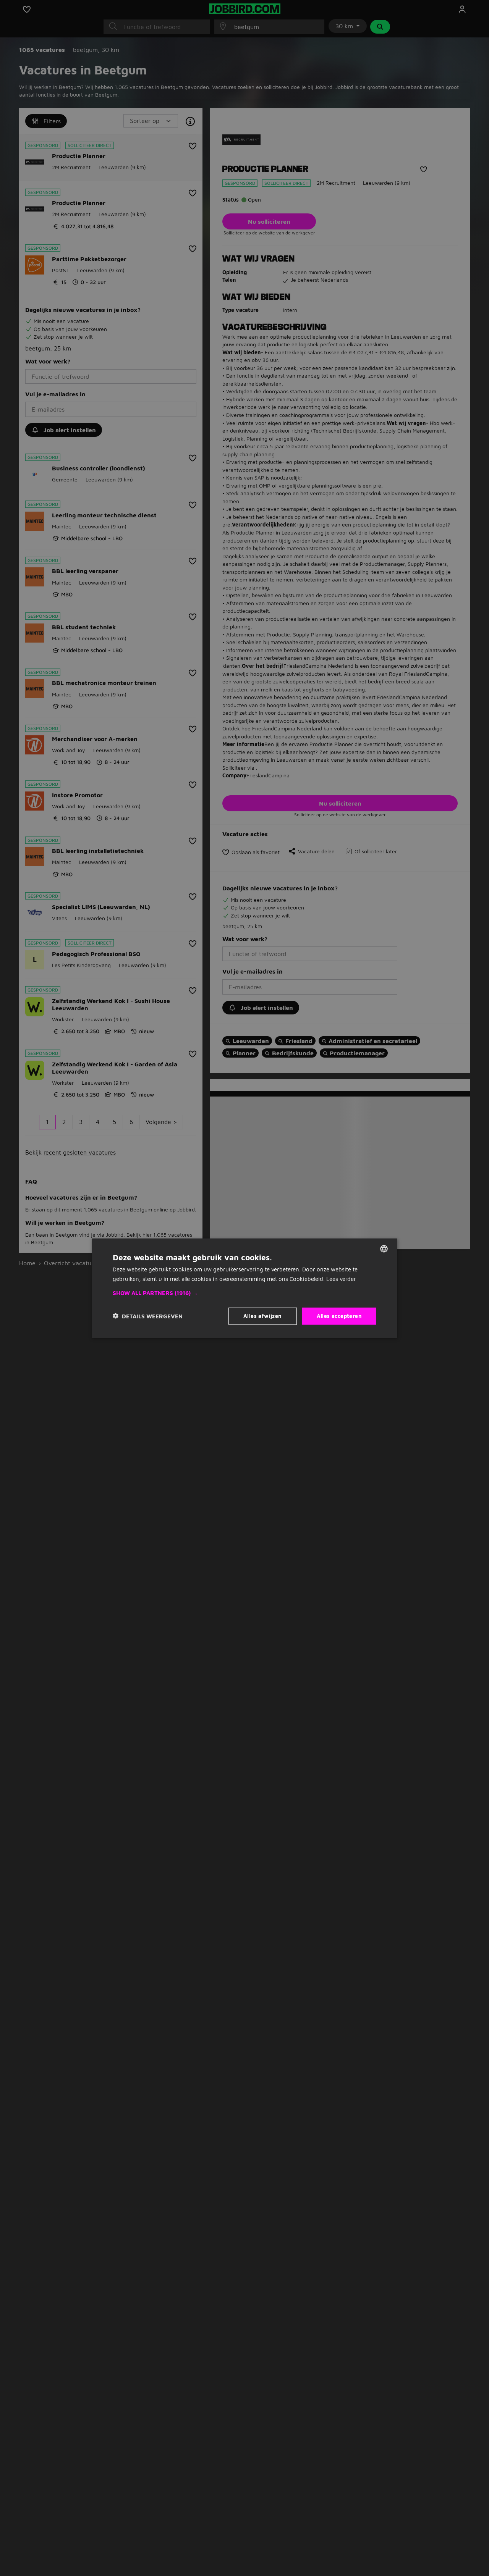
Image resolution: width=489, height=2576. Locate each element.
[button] (244, 1293)
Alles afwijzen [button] (263, 1315)
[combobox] (384, 1248)
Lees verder (341, 1278)
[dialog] (244, 1288)
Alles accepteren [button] (339, 1315)
